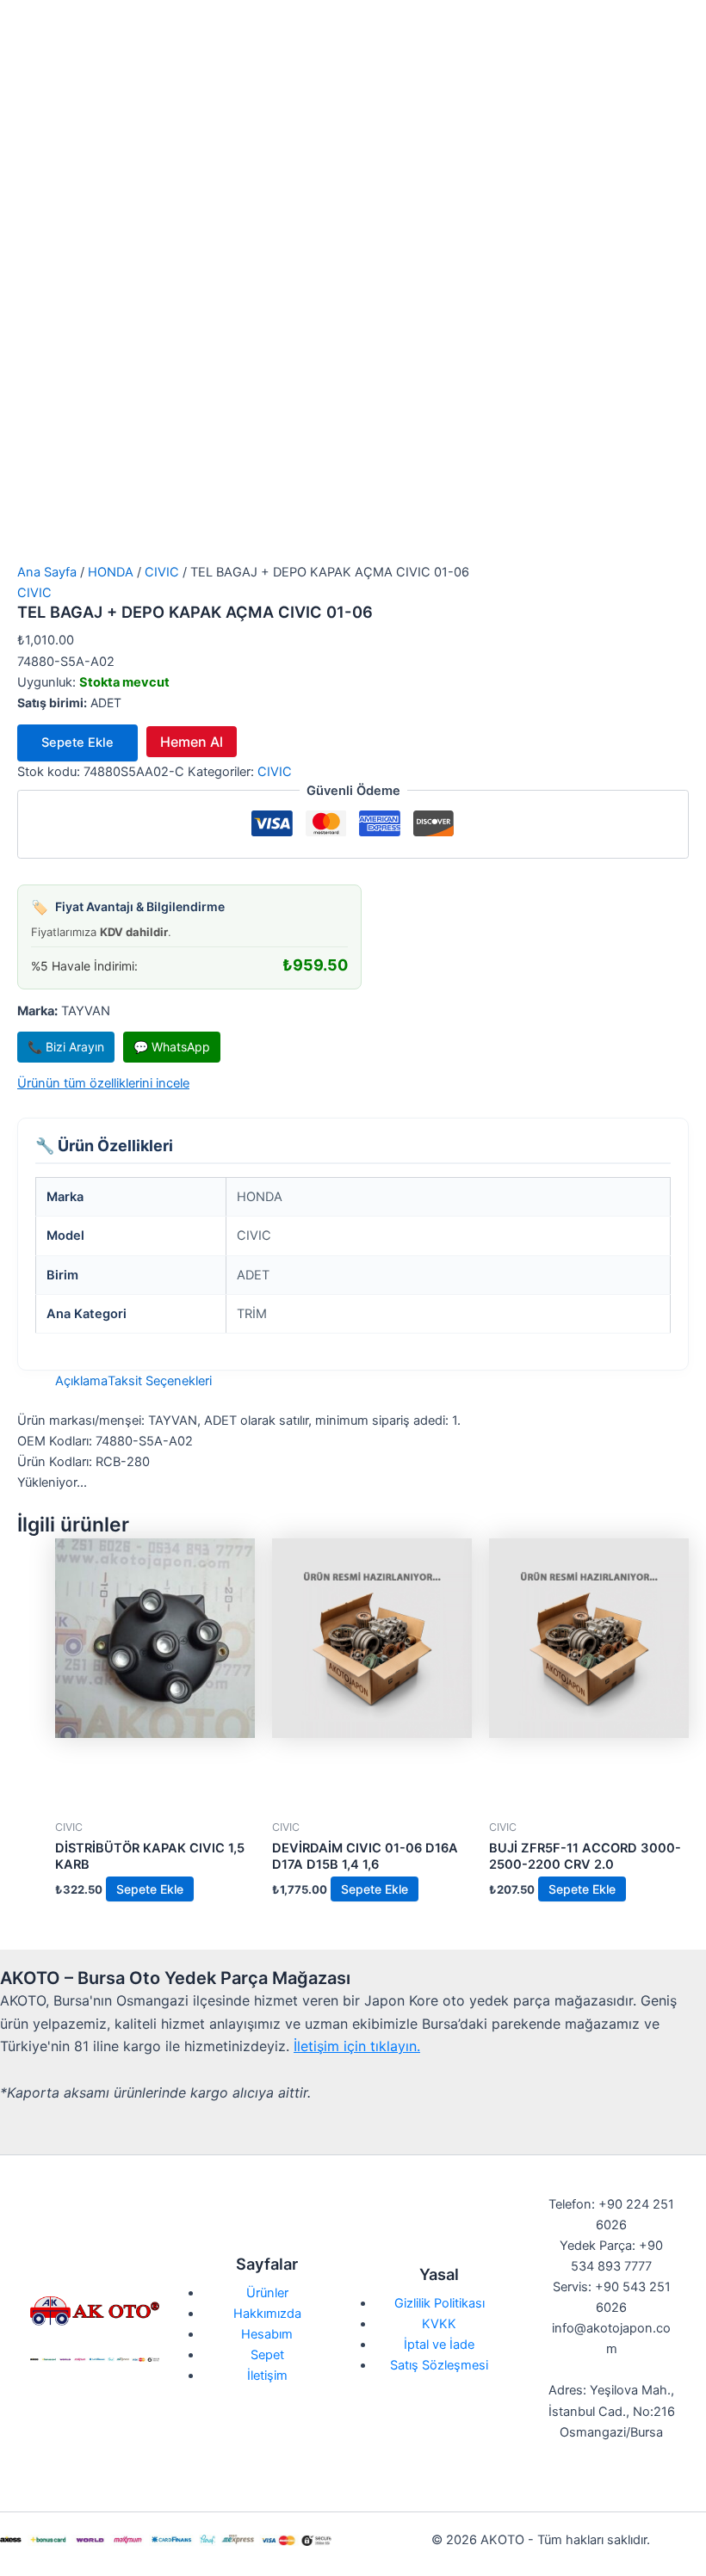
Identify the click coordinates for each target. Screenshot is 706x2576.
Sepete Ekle (77, 743)
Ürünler (267, 2293)
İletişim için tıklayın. (357, 2046)
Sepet (267, 2355)
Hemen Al (192, 742)
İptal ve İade (439, 2345)
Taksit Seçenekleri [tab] (160, 1381)
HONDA (111, 572)
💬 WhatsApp (172, 1047)
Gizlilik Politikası (440, 2303)
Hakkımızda (267, 2314)
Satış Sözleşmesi (439, 2365)
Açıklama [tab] (81, 1381)
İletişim (267, 2376)
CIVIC (162, 572)
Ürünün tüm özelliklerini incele (103, 1083)
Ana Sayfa (47, 572)
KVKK (439, 2324)
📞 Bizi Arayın (66, 1047)
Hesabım (267, 2334)
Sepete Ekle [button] (150, 1889)
